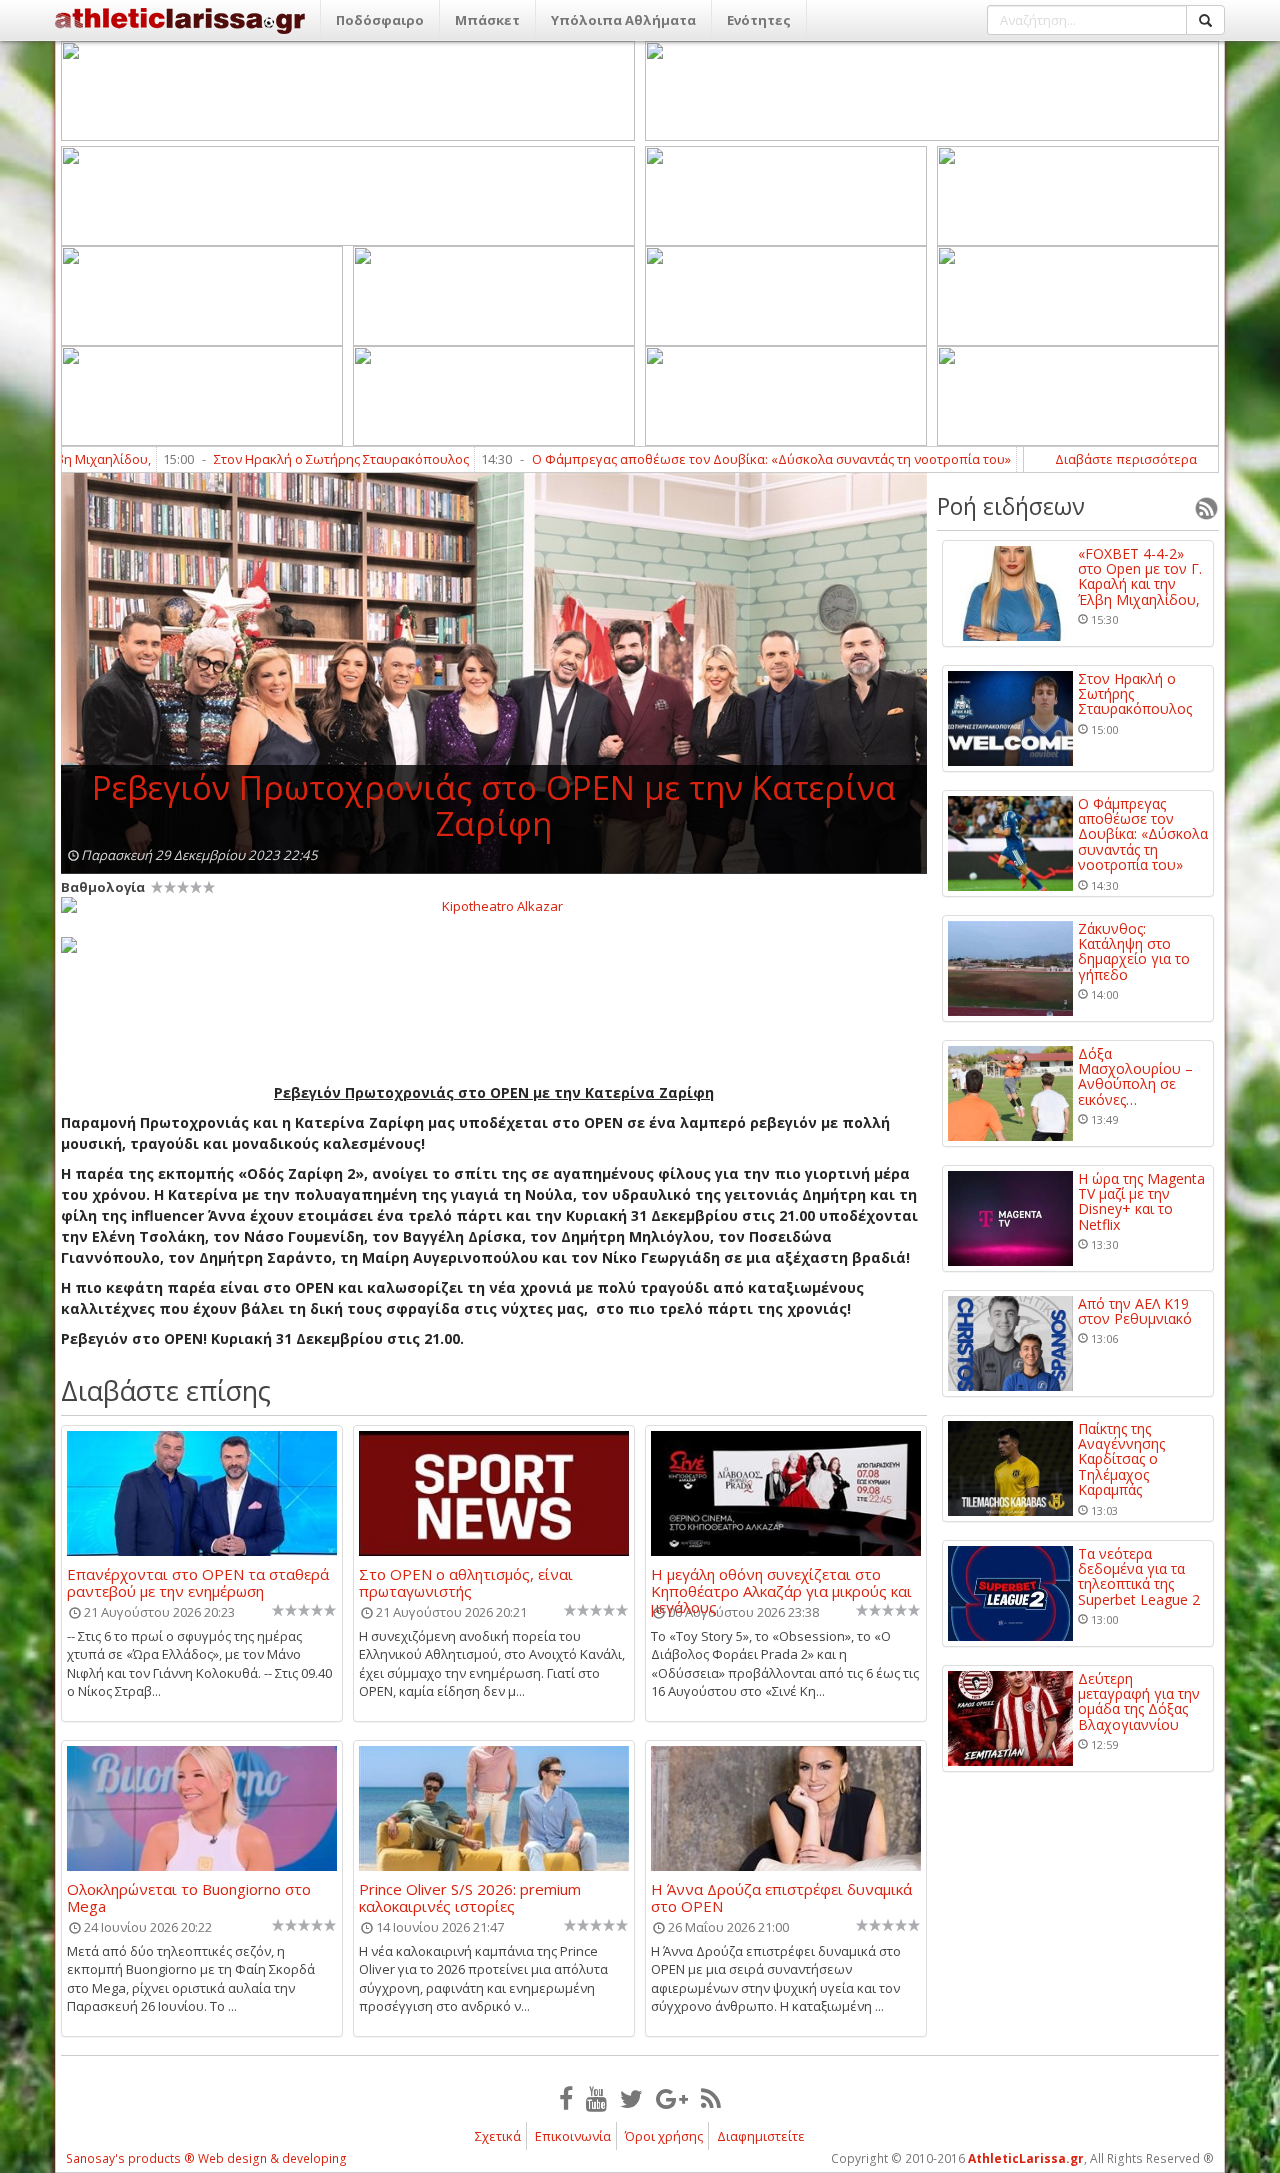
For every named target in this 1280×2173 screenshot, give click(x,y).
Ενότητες (759, 20)
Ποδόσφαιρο (380, 20)
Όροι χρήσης (664, 2136)
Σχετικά (498, 2136)
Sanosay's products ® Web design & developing (206, 2158)
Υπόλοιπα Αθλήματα (623, 20)
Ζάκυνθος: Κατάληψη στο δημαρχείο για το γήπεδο (1134, 952)
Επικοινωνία (573, 2136)
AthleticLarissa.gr (1026, 2158)
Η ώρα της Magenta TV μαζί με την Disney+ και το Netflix (1141, 1202)
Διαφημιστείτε (761, 2136)
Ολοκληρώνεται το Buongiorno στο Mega (189, 1897)
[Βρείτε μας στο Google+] (672, 2098)
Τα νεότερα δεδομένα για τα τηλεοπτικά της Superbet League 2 (1139, 1577)
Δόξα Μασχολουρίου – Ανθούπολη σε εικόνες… (1135, 1077)
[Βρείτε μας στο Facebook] (566, 2098)
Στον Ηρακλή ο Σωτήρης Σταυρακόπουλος (278, 459)
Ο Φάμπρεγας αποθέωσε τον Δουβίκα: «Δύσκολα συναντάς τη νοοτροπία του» (708, 459)
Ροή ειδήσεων (1011, 506)
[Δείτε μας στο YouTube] (596, 2098)
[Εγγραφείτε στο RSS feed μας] (711, 2098)
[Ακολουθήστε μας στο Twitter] (631, 2098)
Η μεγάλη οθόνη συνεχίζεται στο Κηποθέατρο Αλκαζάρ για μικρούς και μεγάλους (781, 1582)
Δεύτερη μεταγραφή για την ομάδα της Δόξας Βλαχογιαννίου (1139, 1702)
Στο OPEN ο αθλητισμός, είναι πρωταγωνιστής (466, 1582)
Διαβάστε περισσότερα (1126, 459)
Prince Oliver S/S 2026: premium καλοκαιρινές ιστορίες (470, 1897)
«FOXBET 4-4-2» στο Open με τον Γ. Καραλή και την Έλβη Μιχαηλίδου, (1140, 577)
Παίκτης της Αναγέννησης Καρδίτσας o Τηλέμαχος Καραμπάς (1121, 1459)
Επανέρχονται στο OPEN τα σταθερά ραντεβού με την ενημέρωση (198, 1582)
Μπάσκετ (487, 20)
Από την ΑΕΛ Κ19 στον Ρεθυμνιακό (1135, 1311)
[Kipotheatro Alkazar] (494, 905)
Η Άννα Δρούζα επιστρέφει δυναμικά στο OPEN (781, 1897)
